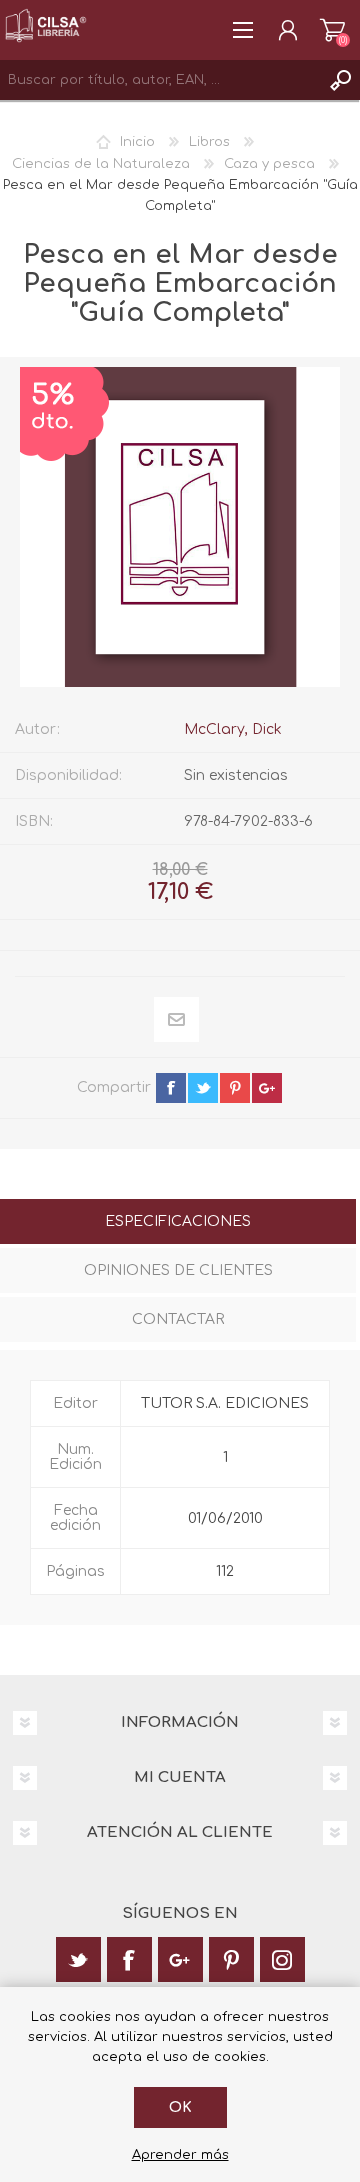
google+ (267, 1088)
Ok (180, 2107)
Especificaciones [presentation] (178, 1221)
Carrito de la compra (332, 30)
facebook (171, 1088)
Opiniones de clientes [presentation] (178, 1270)
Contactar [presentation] (178, 1319)
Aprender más (180, 2155)
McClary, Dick (233, 729)
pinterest (235, 1088)
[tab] (178, 1223)
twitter (203, 1088)
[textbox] (160, 80)
